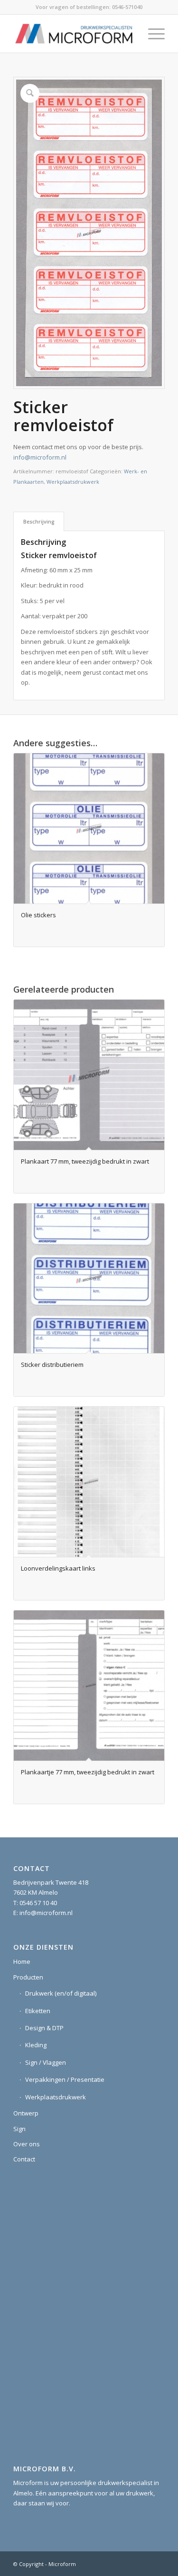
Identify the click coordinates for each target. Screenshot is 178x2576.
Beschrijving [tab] (39, 521)
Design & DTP (44, 2028)
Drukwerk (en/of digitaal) (61, 1993)
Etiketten (38, 2011)
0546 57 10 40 (38, 1903)
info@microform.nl (40, 457)
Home (22, 1961)
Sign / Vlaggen (46, 2062)
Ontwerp (26, 2113)
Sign (19, 2129)
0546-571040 (127, 7)
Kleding (36, 2045)
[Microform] (74, 34)
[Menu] (152, 34)
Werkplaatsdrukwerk (73, 482)
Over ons (27, 2144)
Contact (24, 2159)
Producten (28, 1977)
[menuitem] (152, 34)
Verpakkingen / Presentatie (65, 2079)
